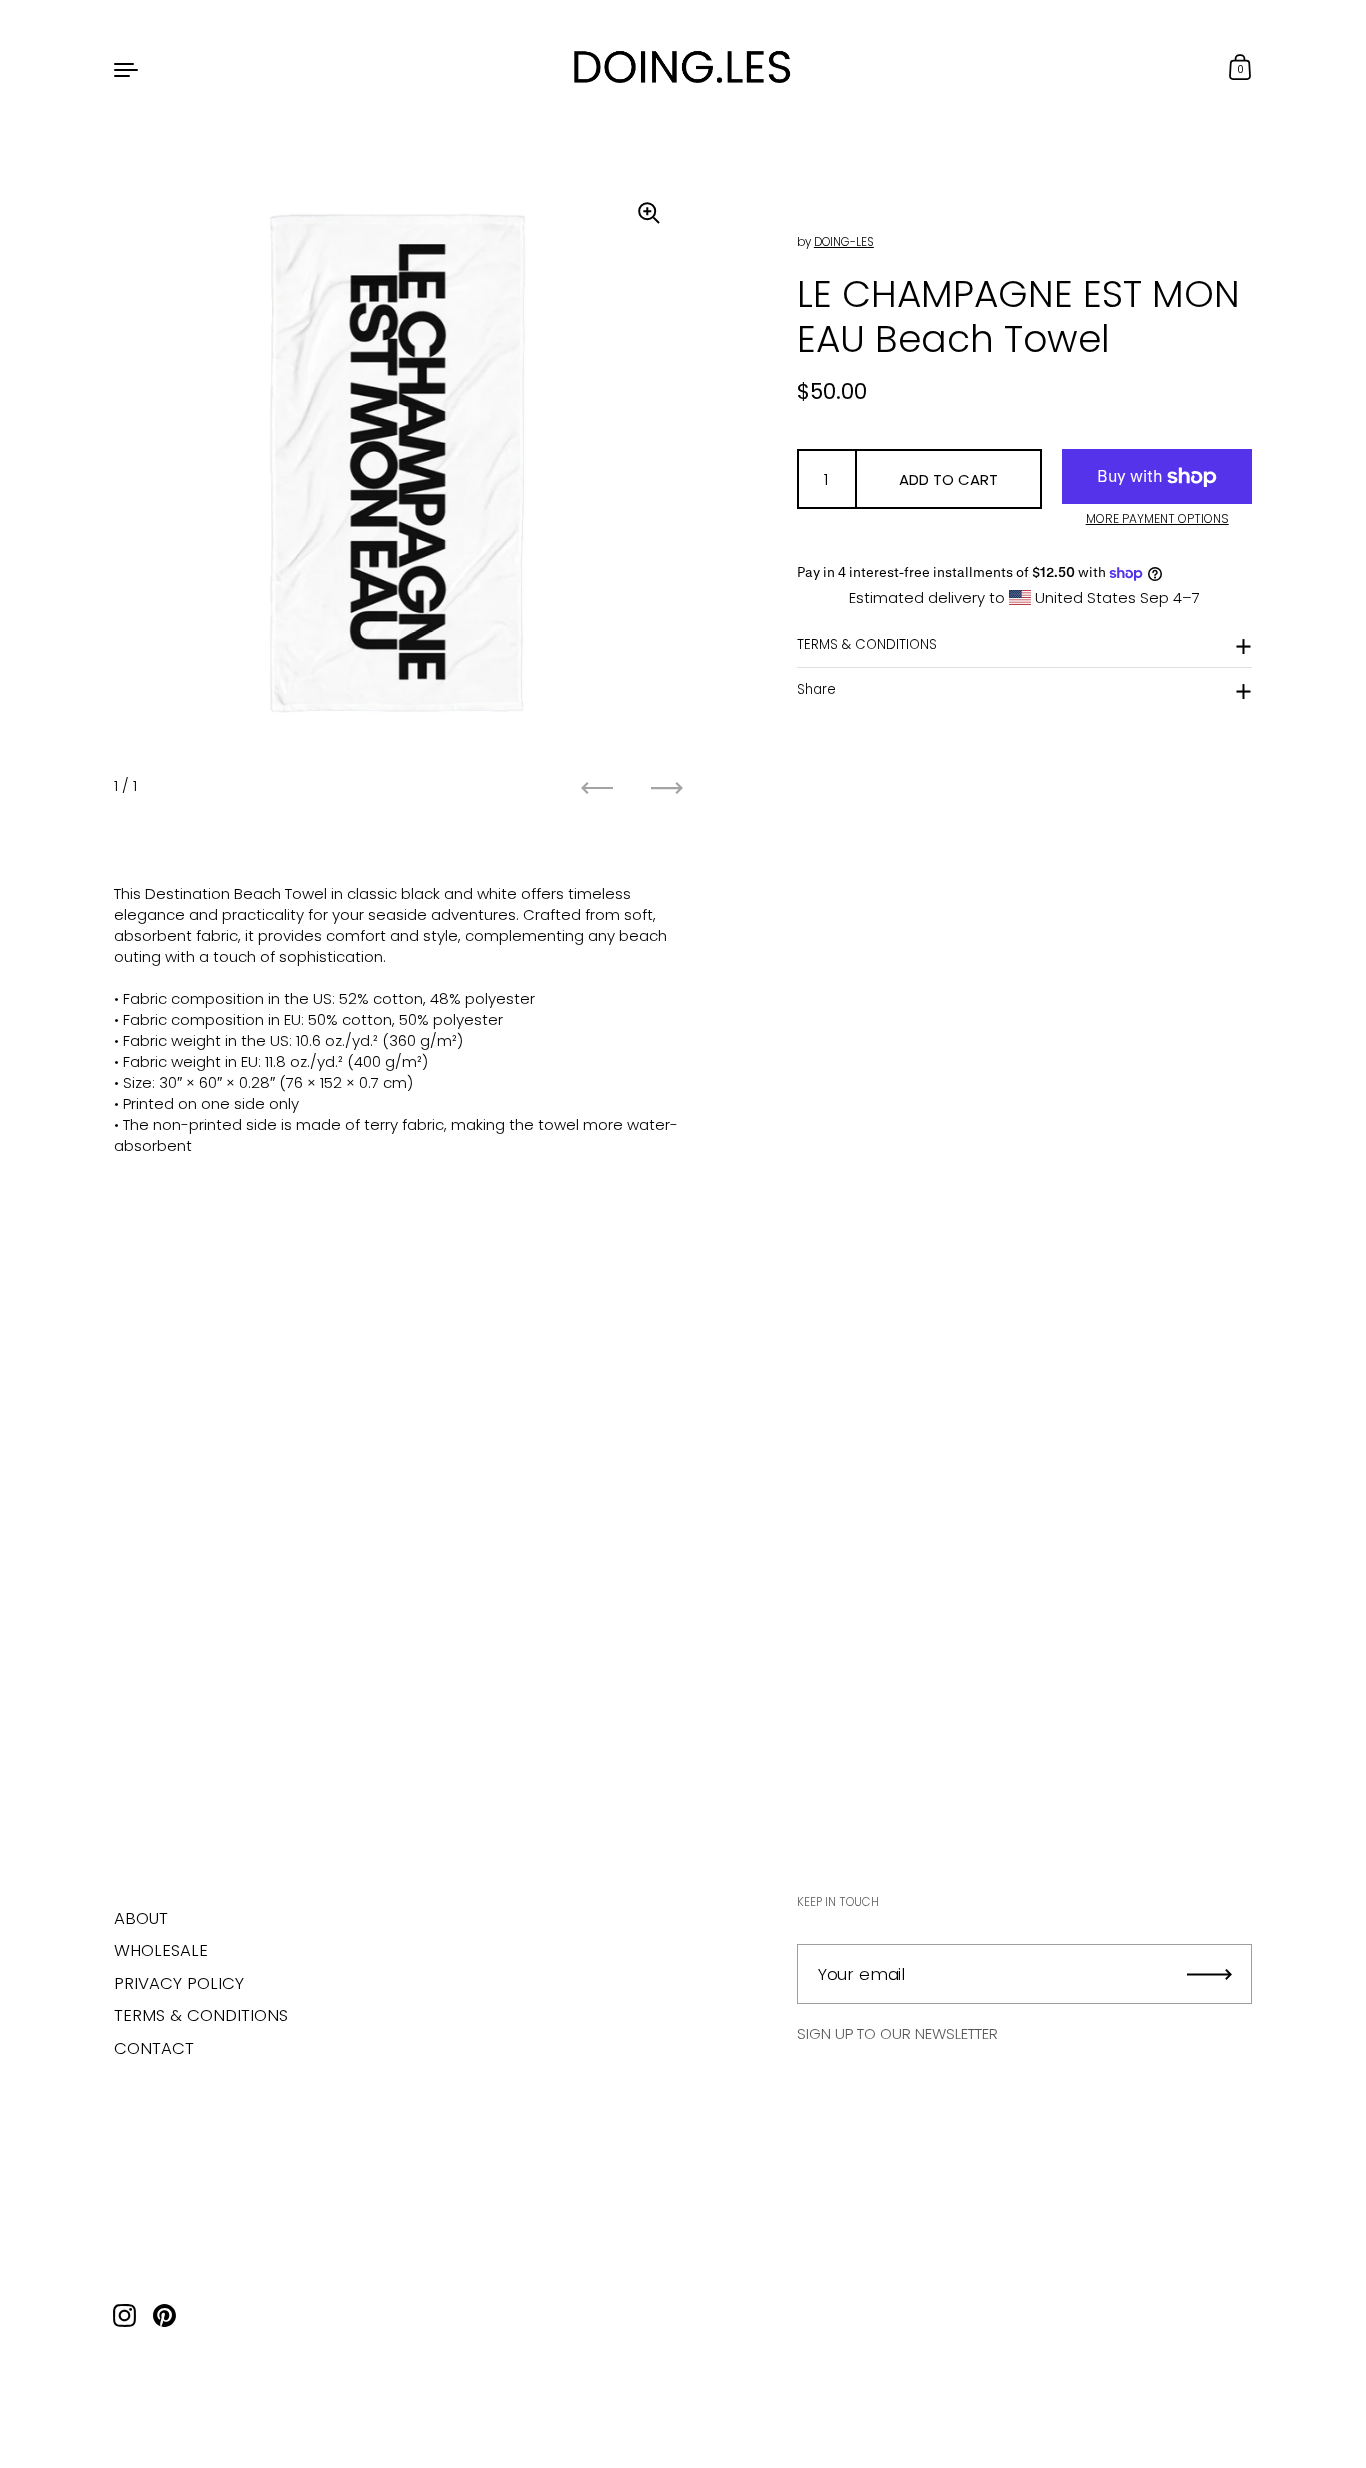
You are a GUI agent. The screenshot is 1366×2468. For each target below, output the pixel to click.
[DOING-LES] (683, 68)
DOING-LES (844, 242)
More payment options (1157, 519)
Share (816, 689)
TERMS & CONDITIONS (867, 644)
